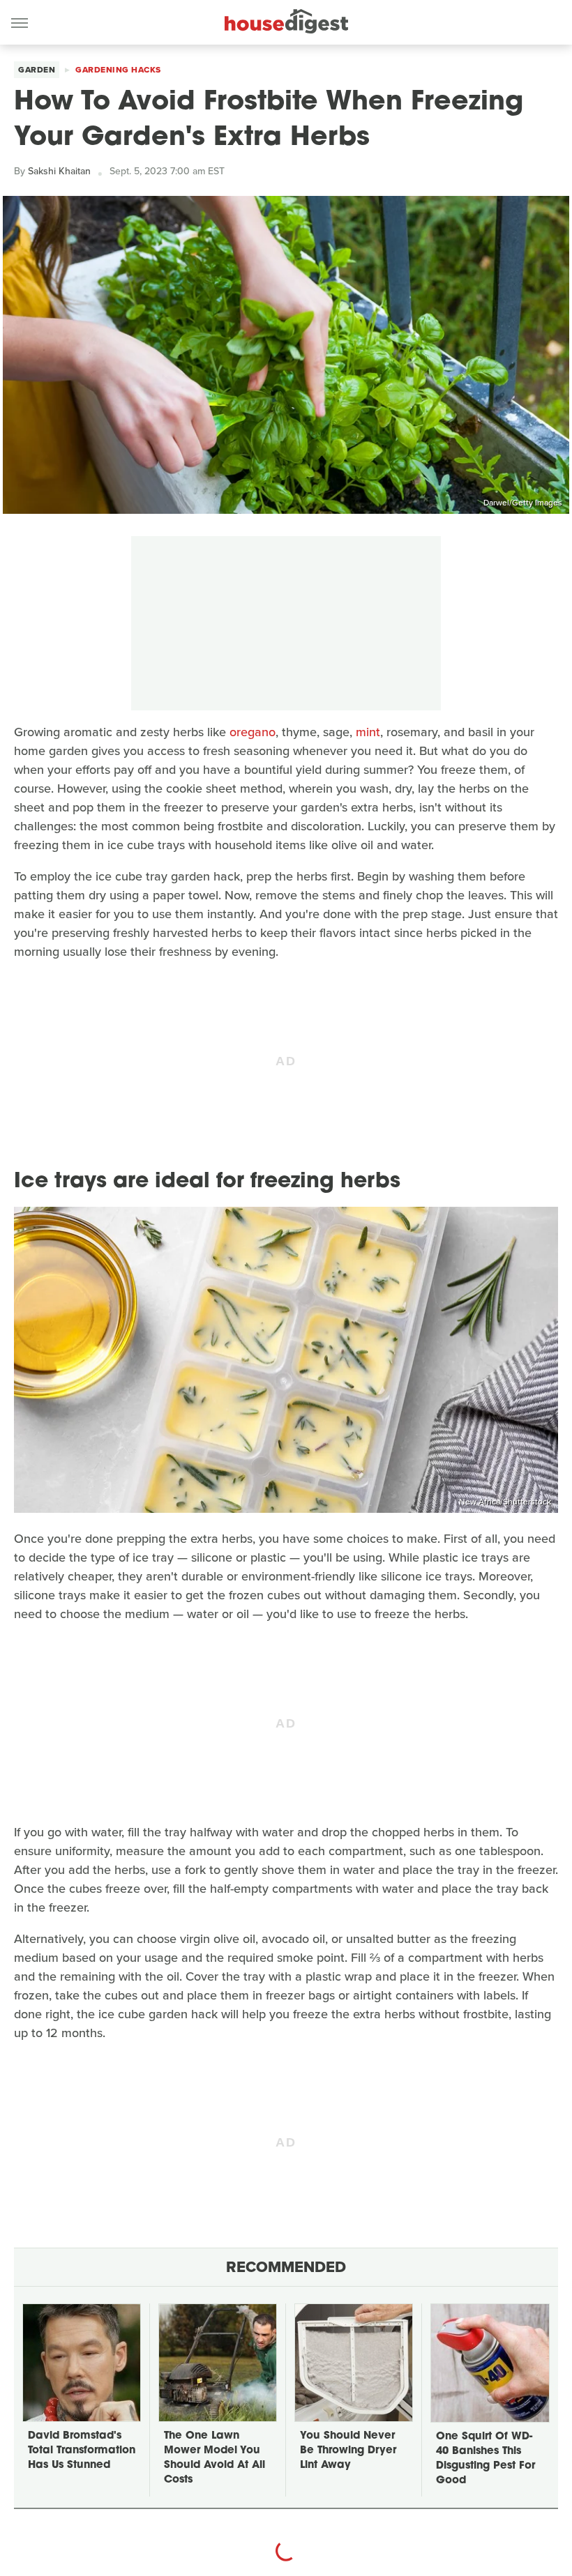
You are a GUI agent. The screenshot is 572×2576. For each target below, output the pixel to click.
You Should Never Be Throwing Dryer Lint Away (348, 2451)
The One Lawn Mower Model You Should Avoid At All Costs (214, 2458)
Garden (37, 70)
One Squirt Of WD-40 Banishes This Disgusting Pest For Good (486, 2459)
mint (368, 732)
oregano (253, 732)
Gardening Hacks (118, 70)
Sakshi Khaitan (59, 171)
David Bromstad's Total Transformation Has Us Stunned (82, 2451)
